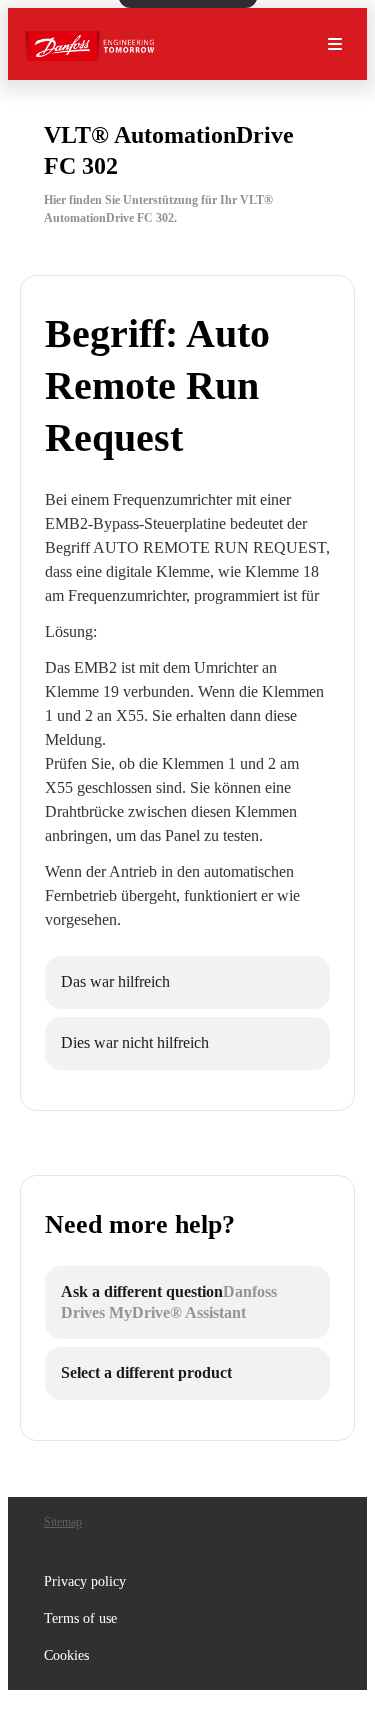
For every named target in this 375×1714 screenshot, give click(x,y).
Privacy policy (85, 1581)
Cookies (66, 1655)
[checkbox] (187, 982)
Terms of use (80, 1618)
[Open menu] (335, 44)
